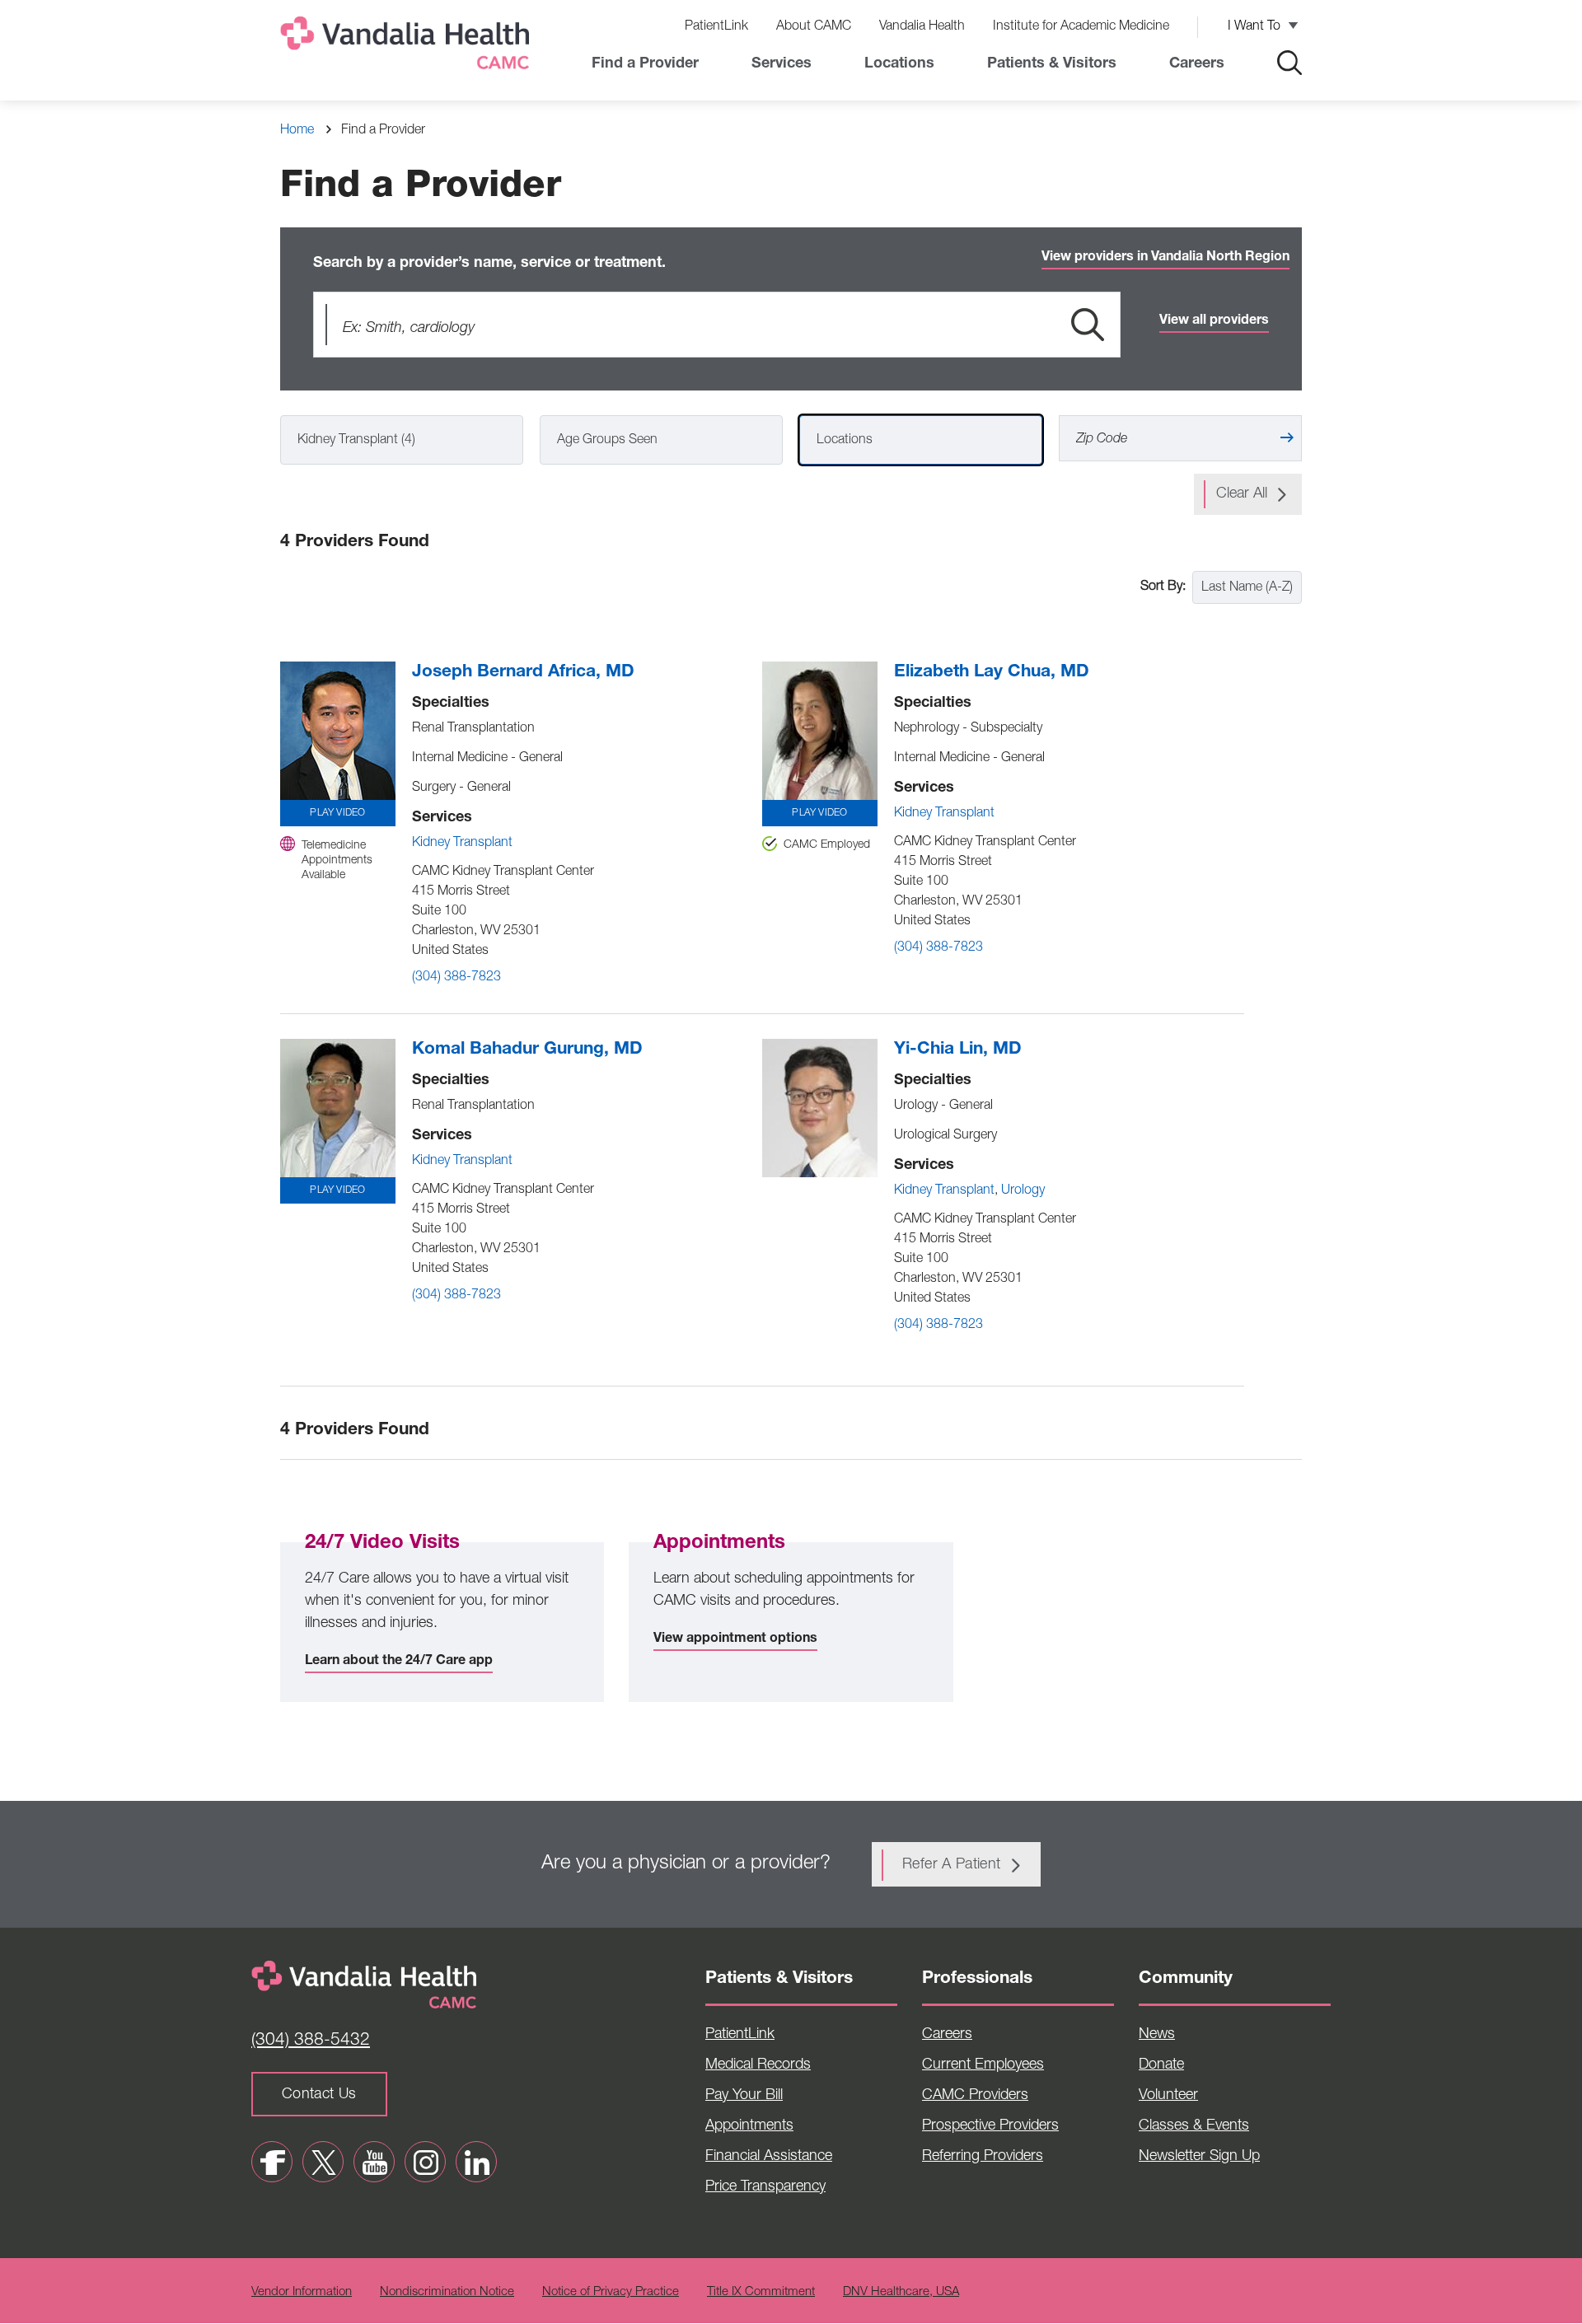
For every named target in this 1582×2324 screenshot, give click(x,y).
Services (782, 64)
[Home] (408, 47)
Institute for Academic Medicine (1081, 27)
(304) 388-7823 (456, 978)
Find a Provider (645, 64)
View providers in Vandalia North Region (1165, 258)
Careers (1197, 64)
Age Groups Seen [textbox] (607, 441)
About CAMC (814, 27)
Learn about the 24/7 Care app (399, 1662)
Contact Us (319, 2095)
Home (297, 131)
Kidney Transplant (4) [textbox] (356, 441)
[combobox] (402, 440)
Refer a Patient (951, 1865)
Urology (1023, 1191)
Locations (899, 64)
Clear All (1242, 494)
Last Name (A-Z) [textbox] (1247, 588)
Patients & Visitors (1052, 64)
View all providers (1214, 321)
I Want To (1254, 27)
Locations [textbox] (845, 441)
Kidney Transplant (462, 844)
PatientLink (716, 27)
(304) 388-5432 (311, 2041)
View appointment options (735, 1639)
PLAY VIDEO (337, 813)
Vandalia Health (922, 27)
